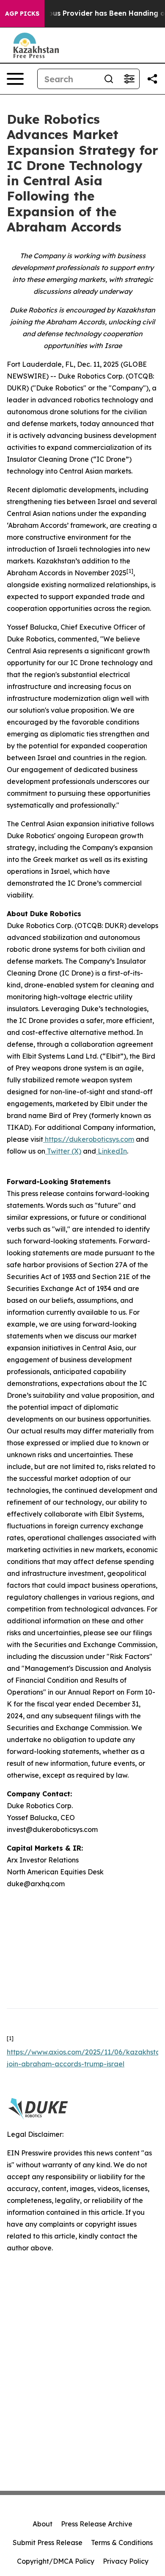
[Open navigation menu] (15, 79)
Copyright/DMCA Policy (56, 2561)
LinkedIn (111, 1151)
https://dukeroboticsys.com (89, 1139)
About (43, 2524)
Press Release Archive (97, 2524)
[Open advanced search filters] (129, 79)
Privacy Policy (126, 2561)
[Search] (109, 79)
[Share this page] (152, 79)
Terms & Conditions (122, 2543)
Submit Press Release (48, 2543)
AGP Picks (22, 14)
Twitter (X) (63, 1151)
